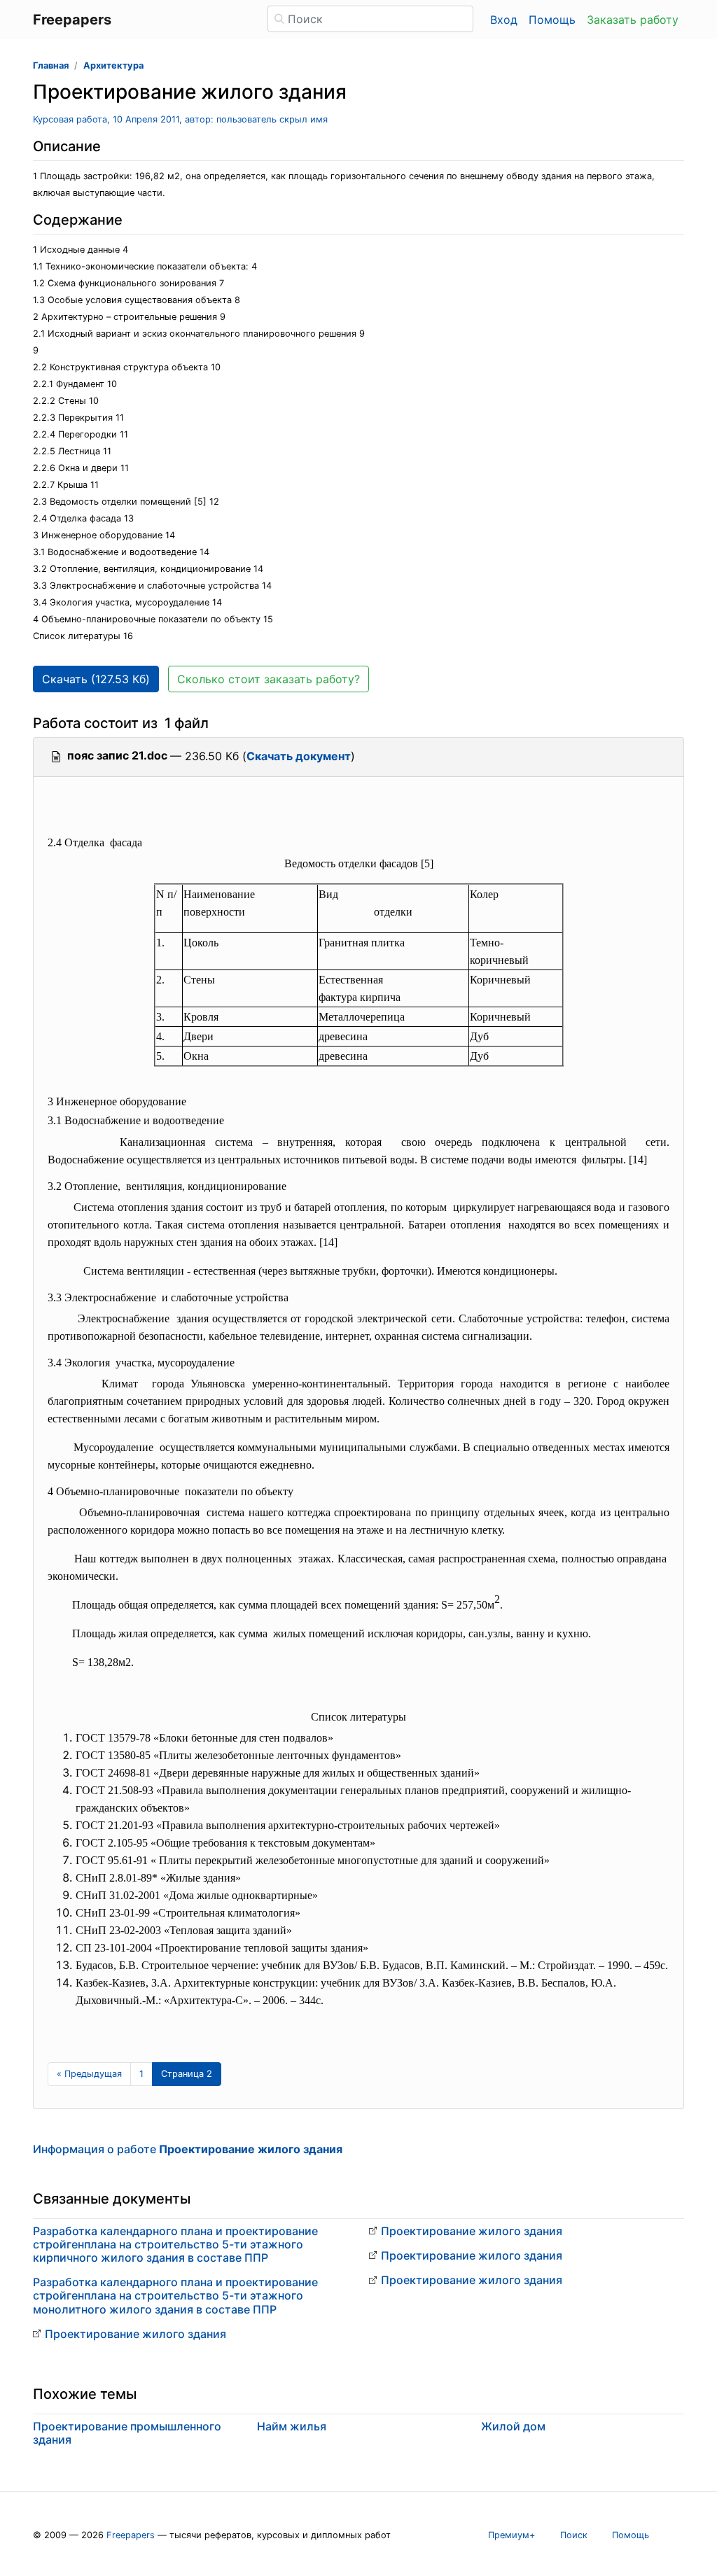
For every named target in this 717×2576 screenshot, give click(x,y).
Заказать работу (633, 20)
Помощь (552, 20)
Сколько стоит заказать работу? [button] (269, 679)
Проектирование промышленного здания (127, 2433)
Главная (51, 65)
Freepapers (131, 2535)
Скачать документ (299, 756)
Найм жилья (292, 2426)
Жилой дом (513, 2426)
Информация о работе (188, 2149)
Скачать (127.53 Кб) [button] (96, 679)
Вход (504, 20)
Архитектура (113, 65)
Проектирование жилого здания (135, 2334)
